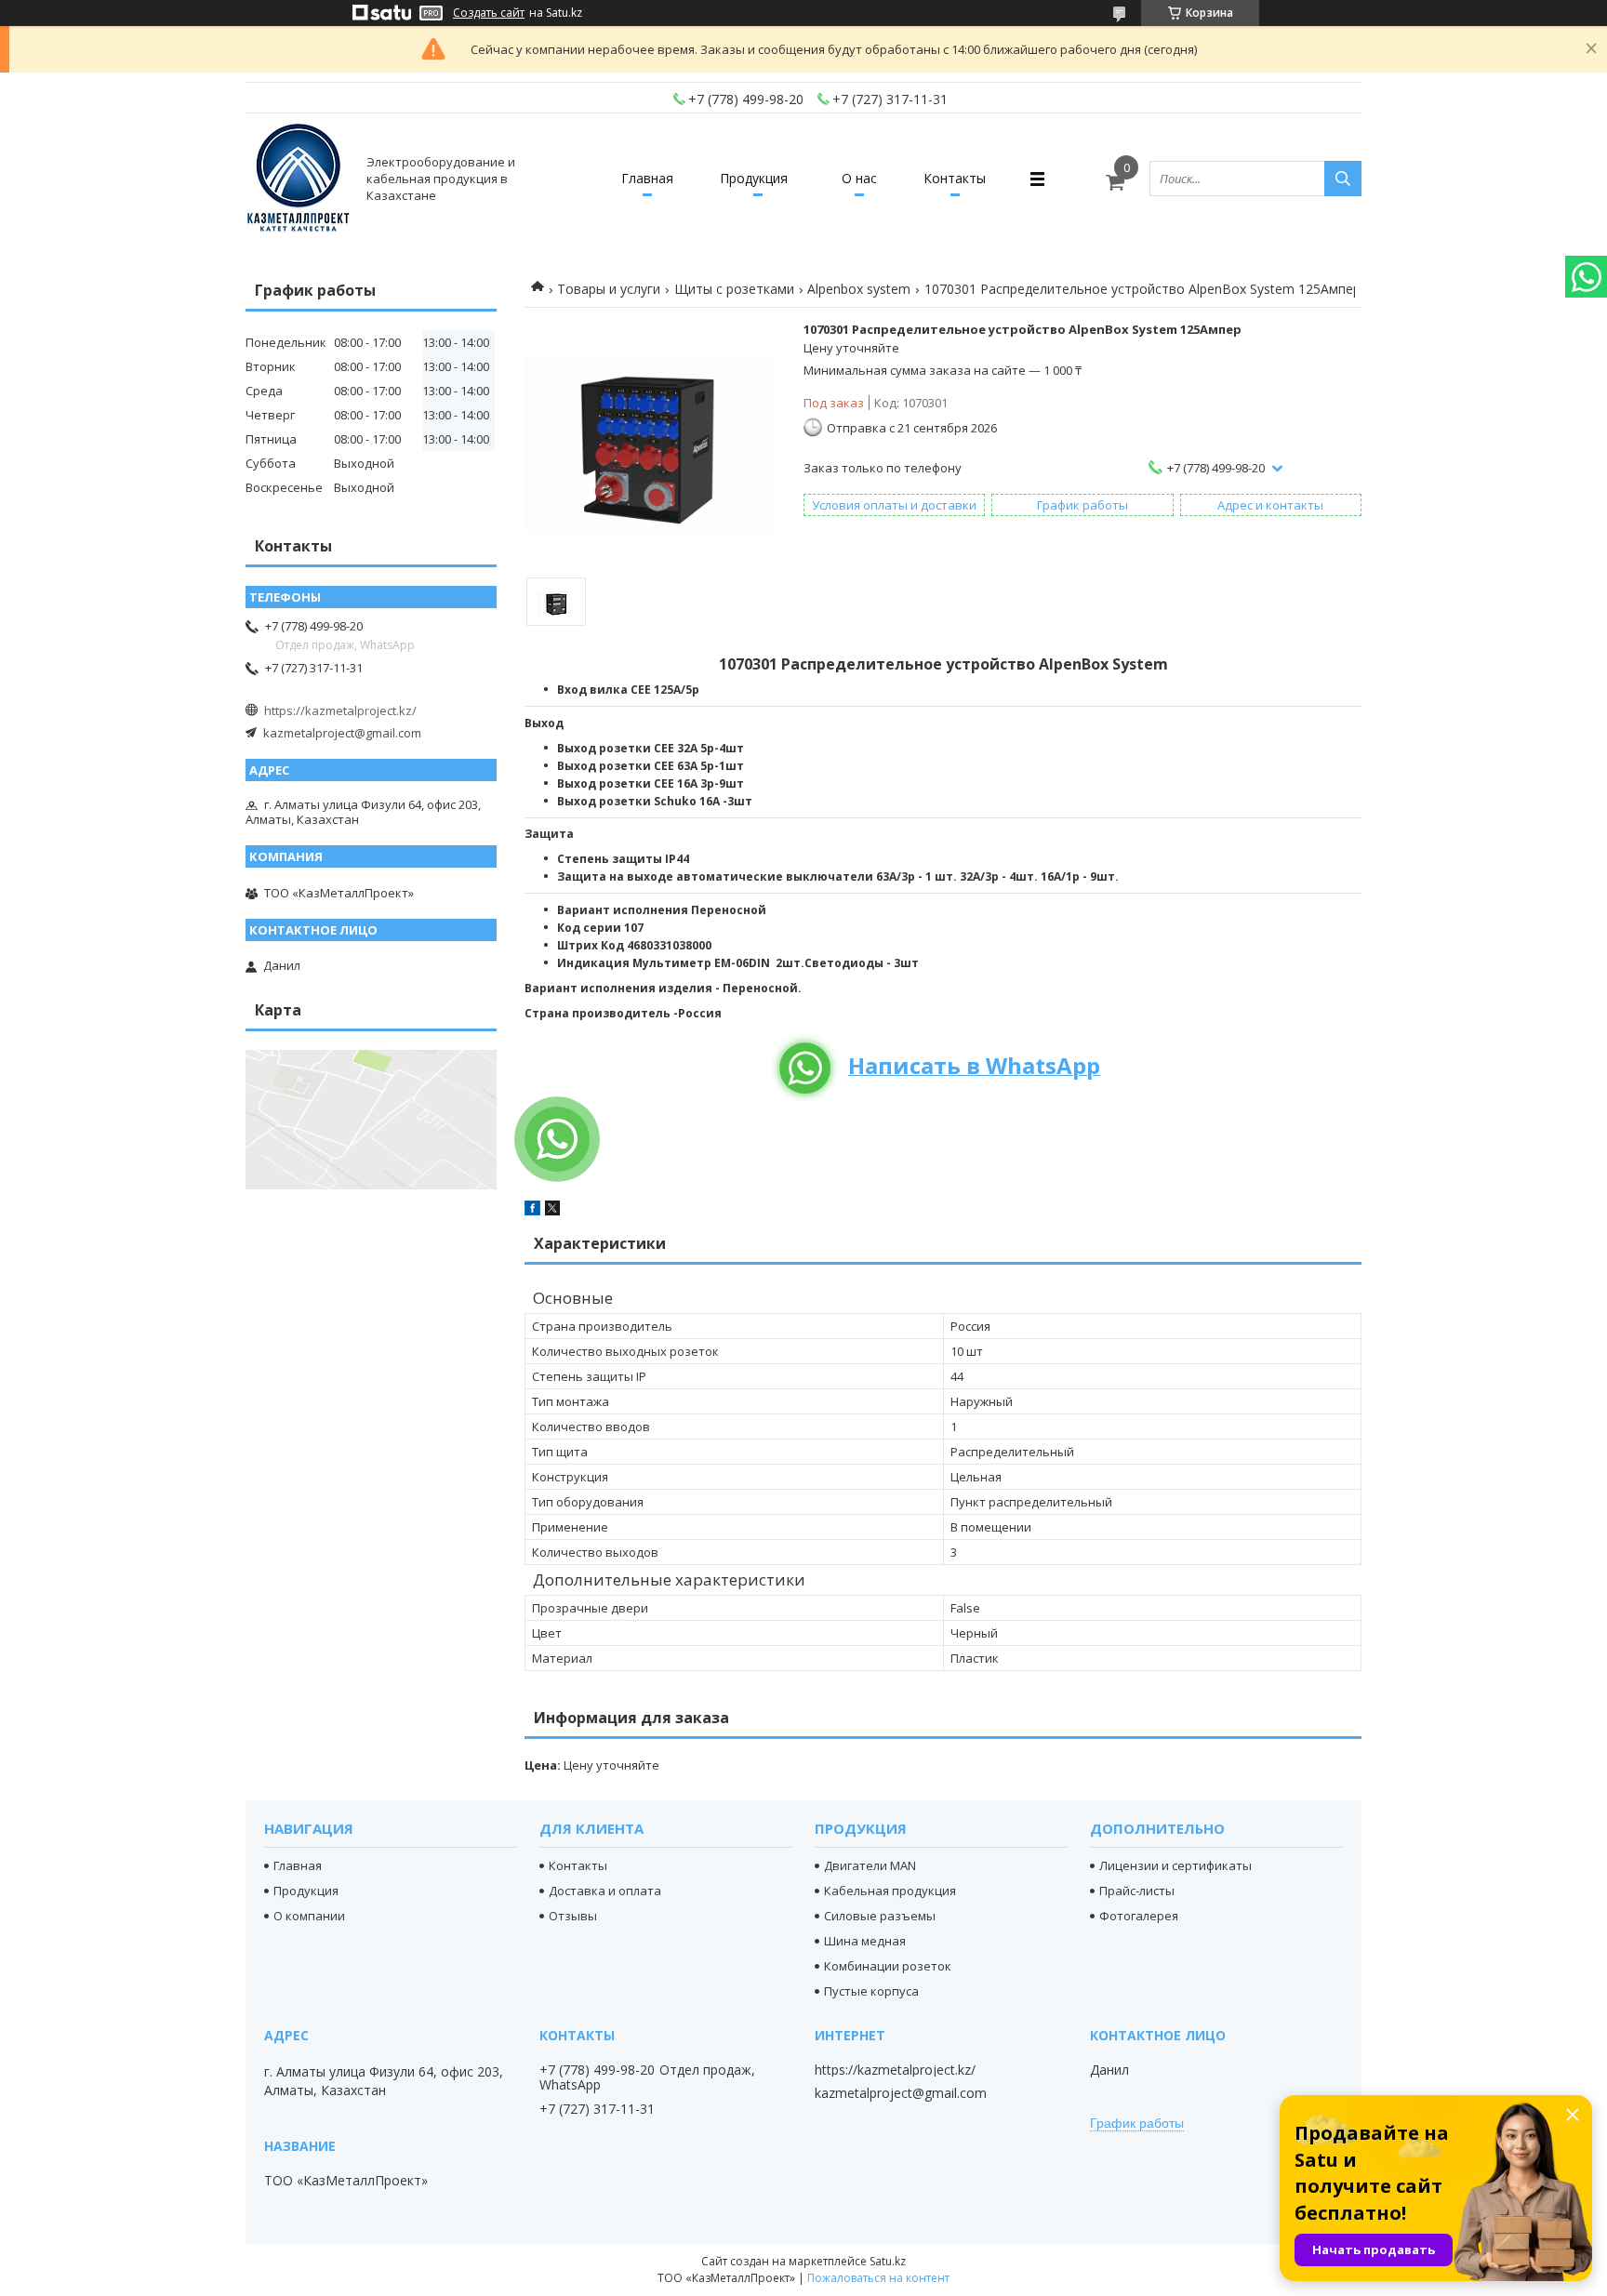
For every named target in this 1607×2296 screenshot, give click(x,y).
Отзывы (573, 1916)
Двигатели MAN (870, 1865)
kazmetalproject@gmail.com (342, 733)
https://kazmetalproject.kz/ (340, 710)
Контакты (955, 178)
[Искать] (1343, 179)
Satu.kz (888, 2261)
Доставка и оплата (605, 1891)
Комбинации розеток (888, 1966)
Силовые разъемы (880, 1916)
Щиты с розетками (734, 289)
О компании (309, 1916)
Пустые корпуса (871, 1991)
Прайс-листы (1137, 1891)
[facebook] (532, 1211)
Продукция (754, 178)
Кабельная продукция (890, 1891)
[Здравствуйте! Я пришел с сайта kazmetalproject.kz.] (557, 1139)
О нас (859, 178)
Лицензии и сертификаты (1175, 1865)
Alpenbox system (859, 289)
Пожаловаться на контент (878, 2278)
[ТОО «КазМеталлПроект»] (298, 179)
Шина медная (865, 1941)
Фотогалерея (1139, 1916)
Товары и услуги (609, 289)
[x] (552, 1211)
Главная (647, 178)
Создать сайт (489, 13)
